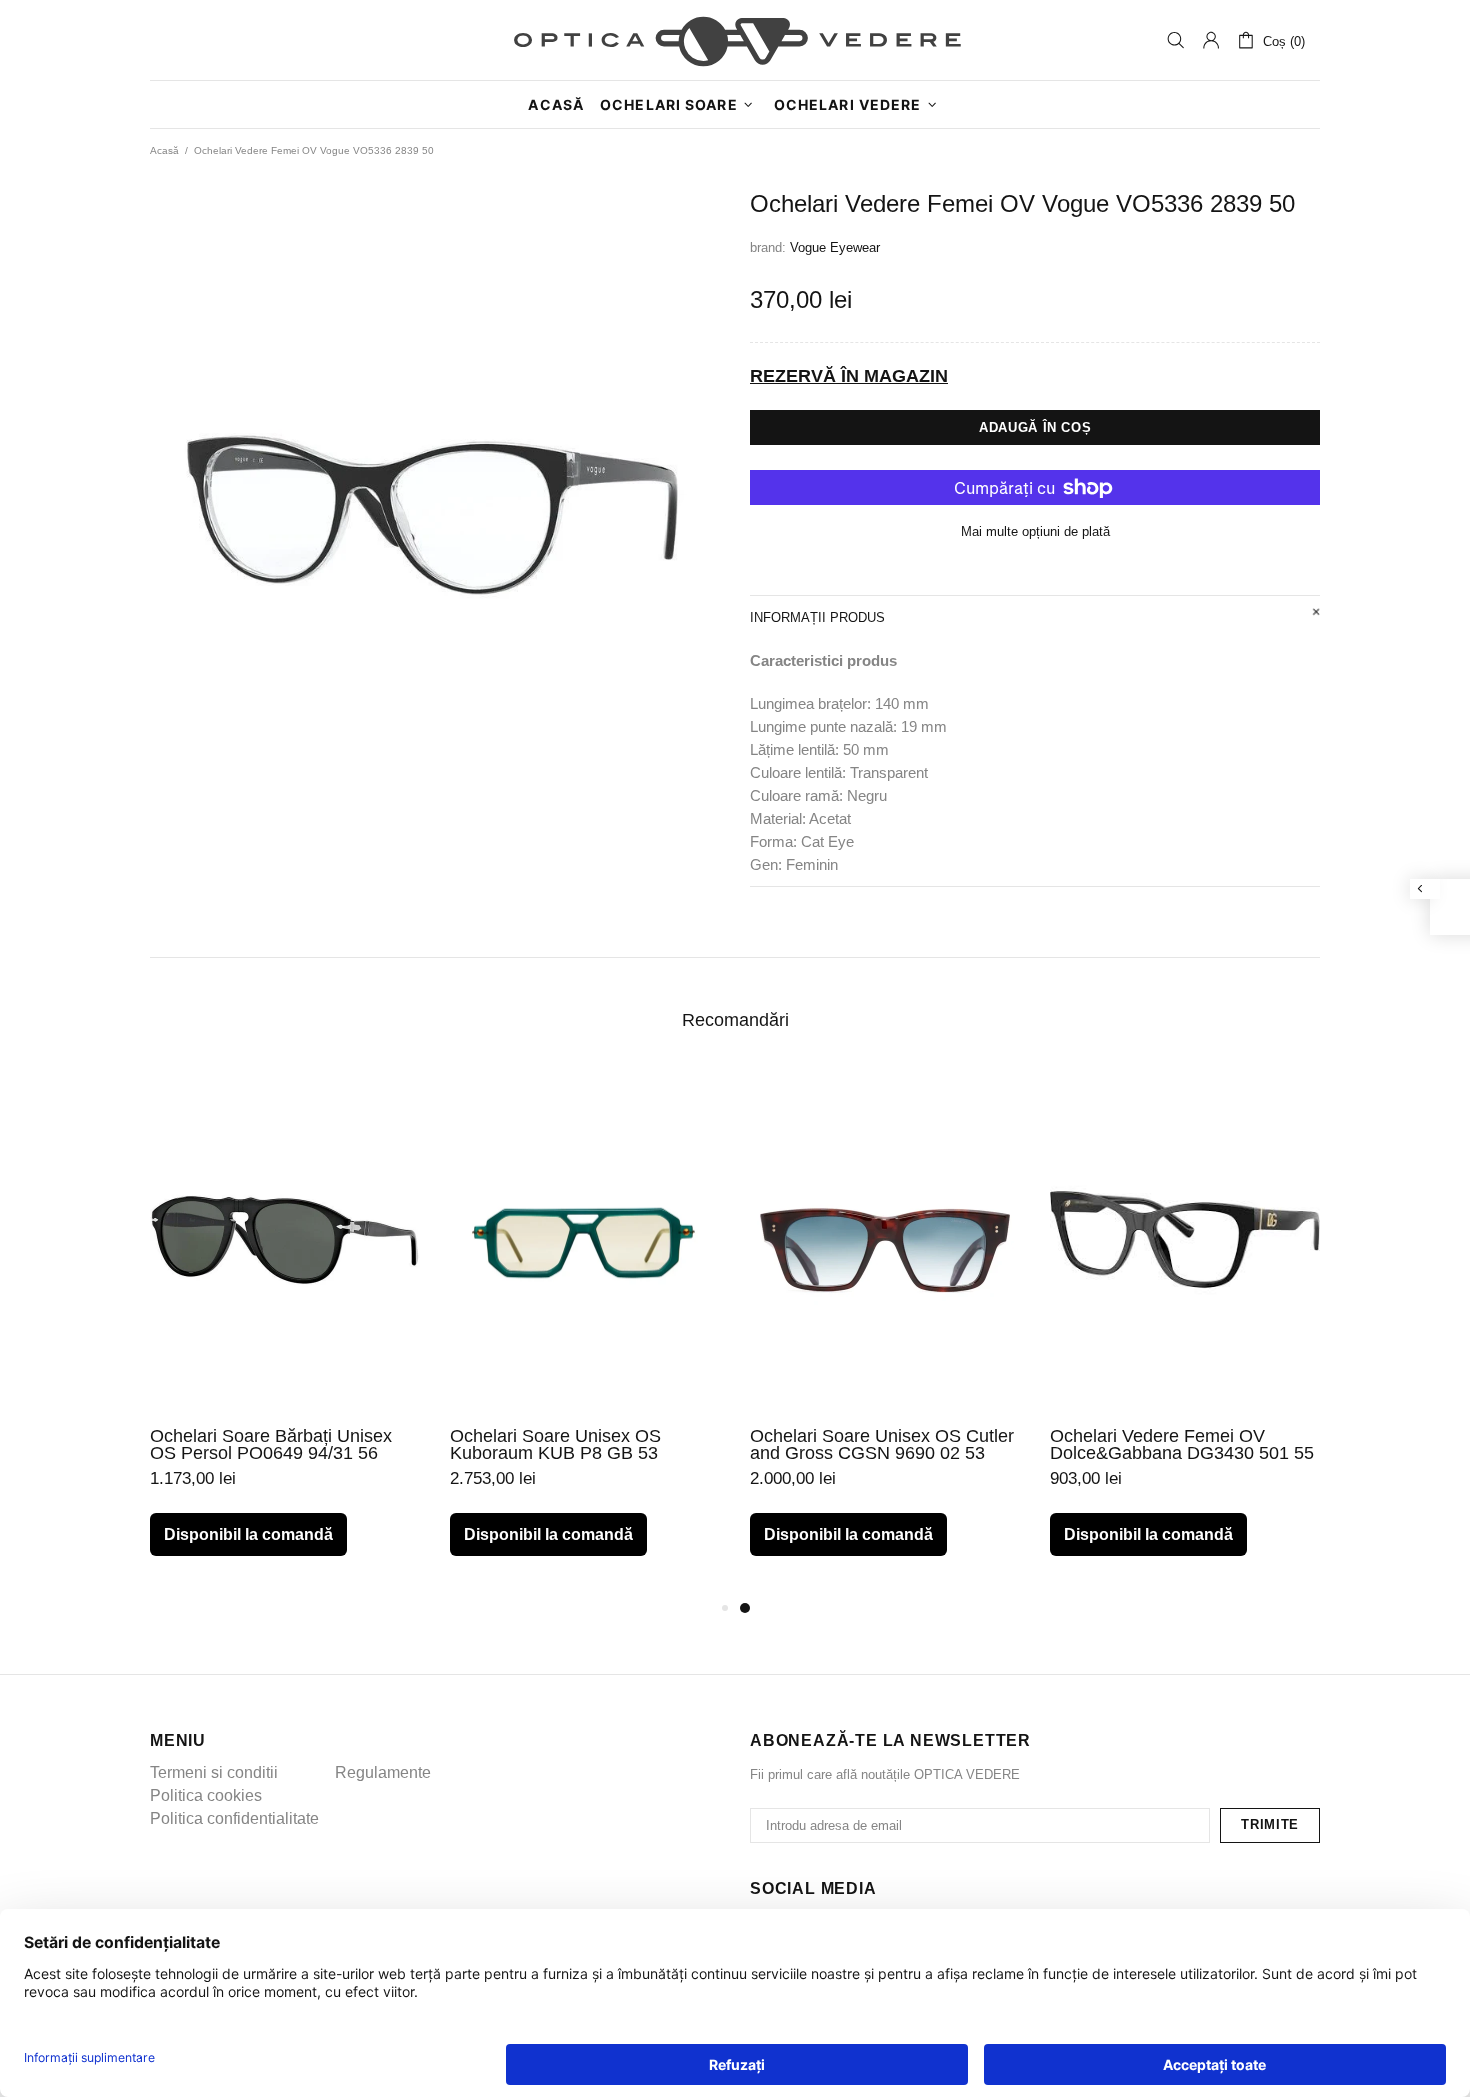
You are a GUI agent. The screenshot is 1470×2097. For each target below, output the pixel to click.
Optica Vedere (735, 40)
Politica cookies (206, 1795)
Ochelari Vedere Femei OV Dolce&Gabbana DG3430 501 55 (1182, 1445)
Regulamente (383, 1772)
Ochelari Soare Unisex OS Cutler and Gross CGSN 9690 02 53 (882, 1445)
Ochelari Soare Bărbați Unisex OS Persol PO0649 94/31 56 (271, 1445)
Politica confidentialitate (234, 1818)
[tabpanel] (885, 1331)
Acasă (164, 150)
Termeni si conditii (214, 1772)
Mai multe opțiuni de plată (1035, 531)
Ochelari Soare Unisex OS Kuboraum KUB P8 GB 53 (555, 1445)
